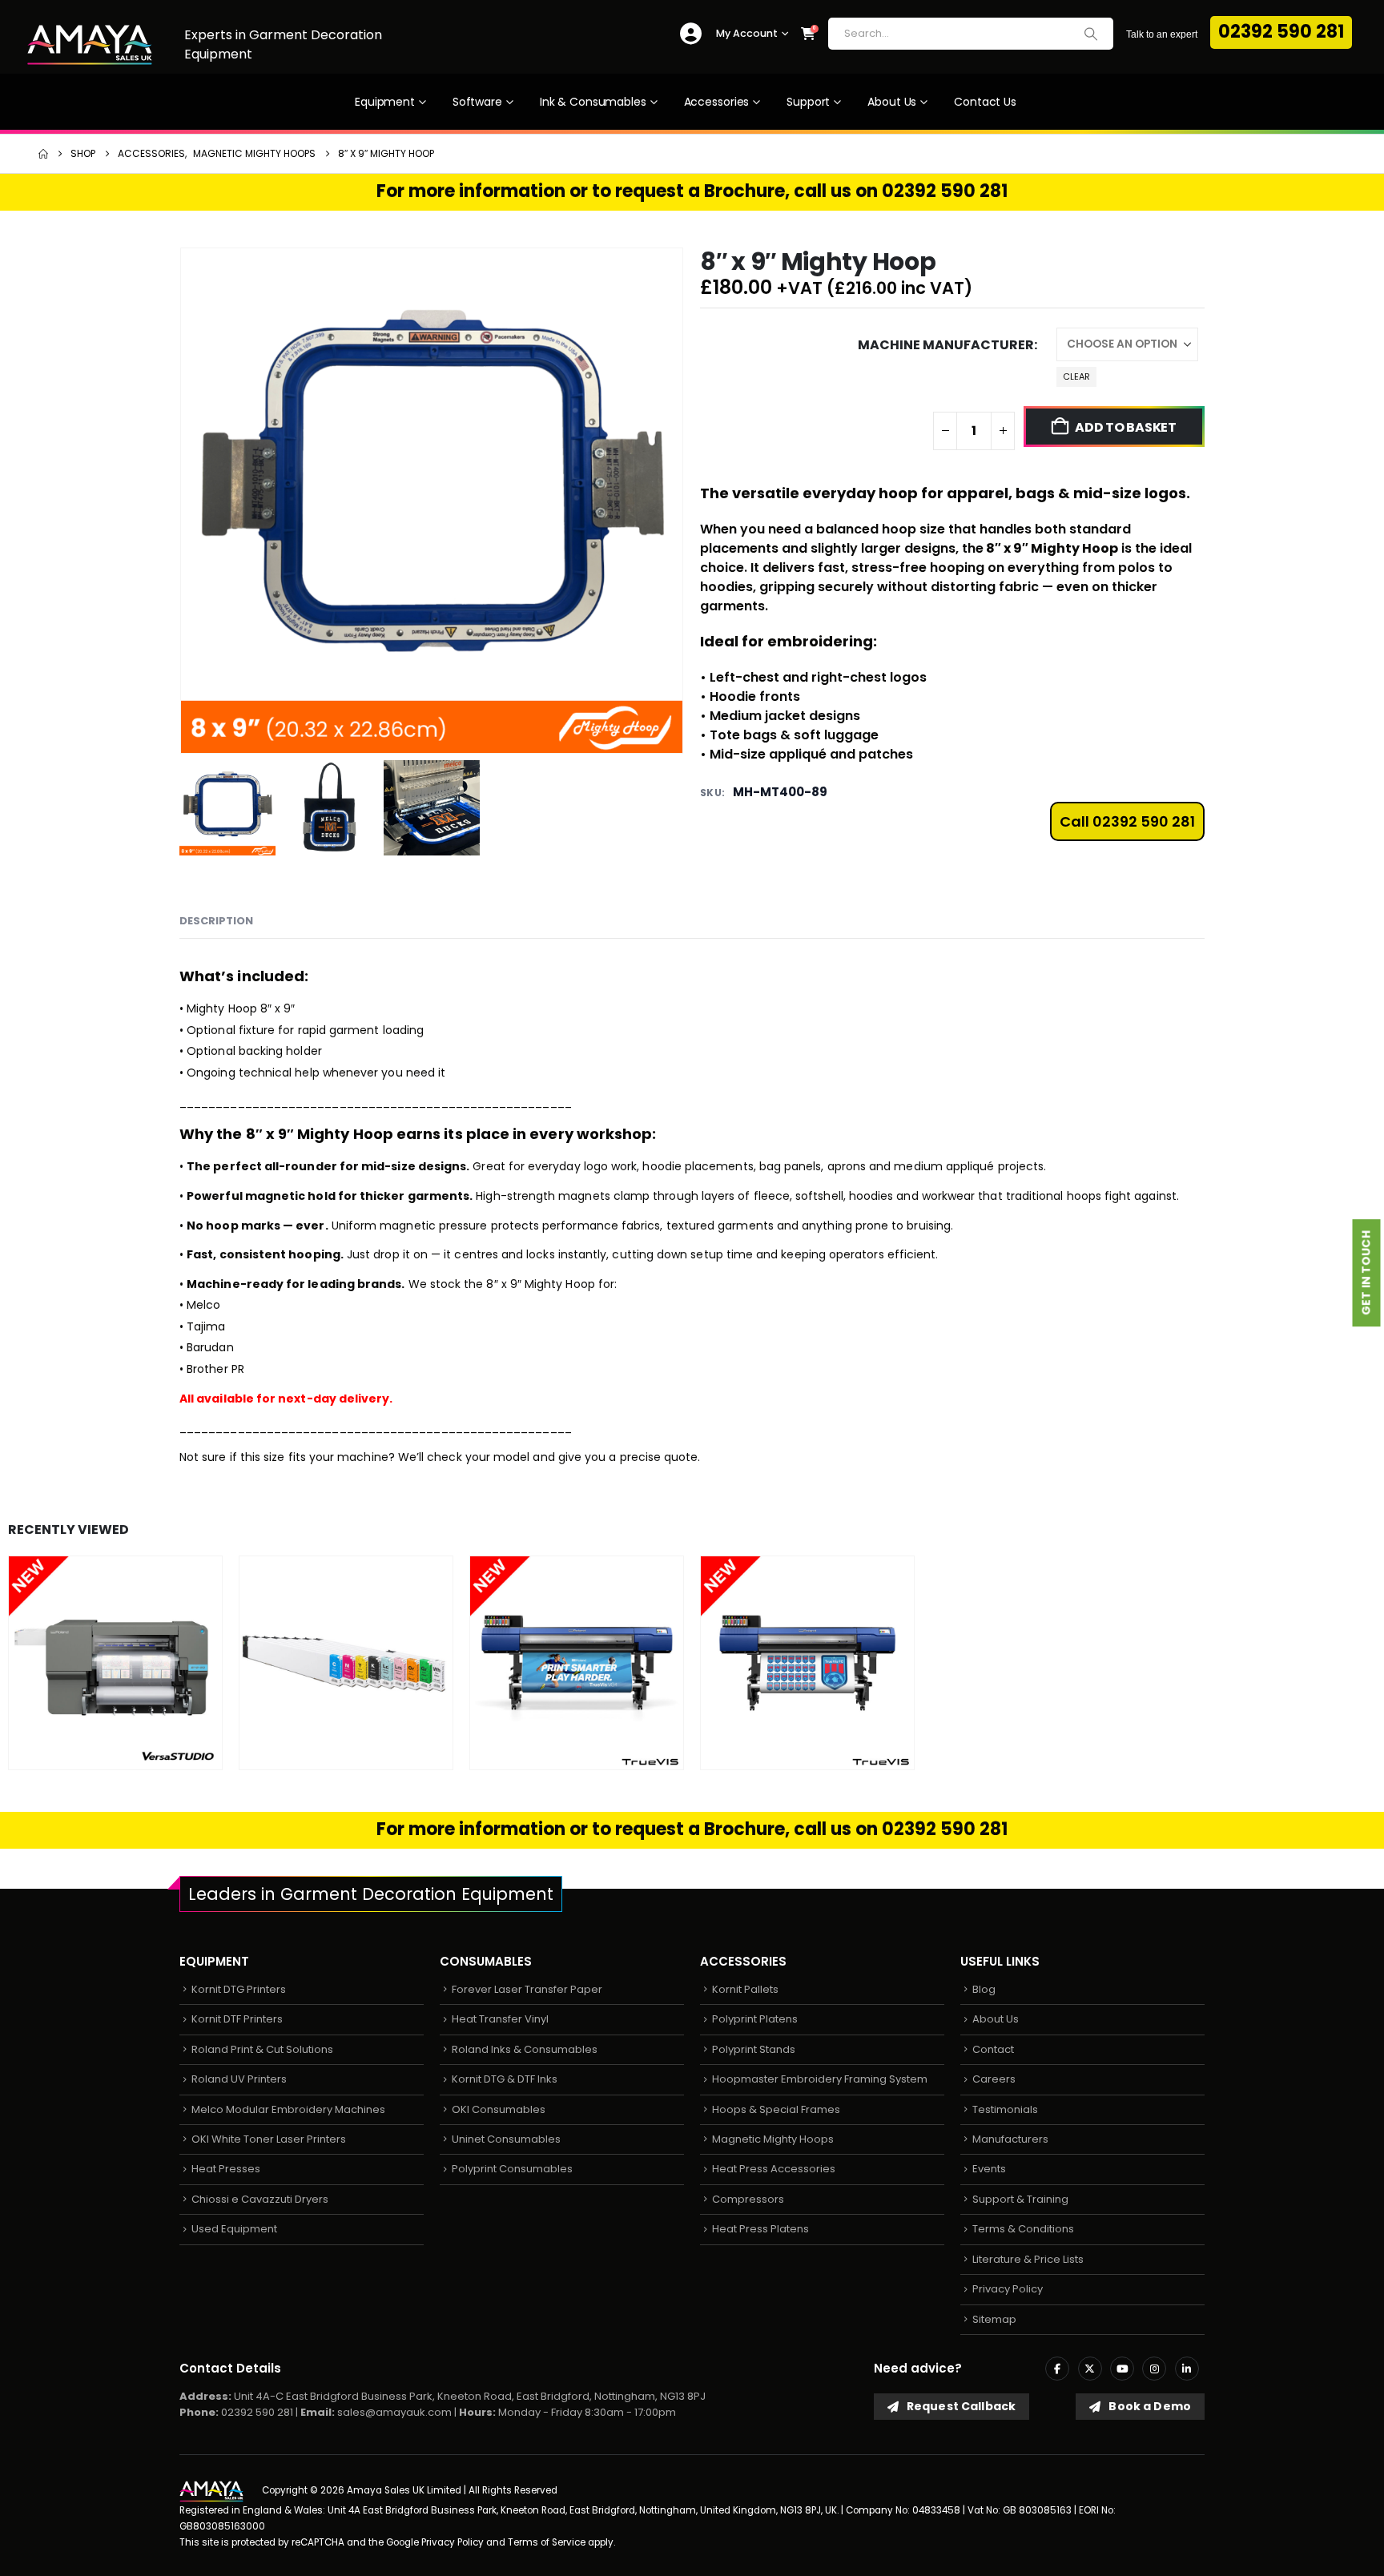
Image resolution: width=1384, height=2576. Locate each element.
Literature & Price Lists (1028, 2259)
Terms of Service (547, 2542)
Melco (203, 1305)
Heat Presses (226, 2169)
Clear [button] (1076, 376)
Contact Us (985, 102)
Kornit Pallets (745, 1989)
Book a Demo (1149, 2406)
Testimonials (1005, 2109)
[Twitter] (1090, 2369)
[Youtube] (1122, 2369)
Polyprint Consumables (512, 2169)
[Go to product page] (115, 1663)
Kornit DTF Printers (237, 2019)
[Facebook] (1057, 2369)
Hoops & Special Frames (776, 2109)
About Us (892, 102)
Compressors (748, 2199)
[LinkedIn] (1187, 2369)
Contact (993, 2049)
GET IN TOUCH (1366, 1274)
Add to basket (1126, 427)
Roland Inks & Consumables (525, 2049)
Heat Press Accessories (774, 2169)
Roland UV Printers (239, 2079)
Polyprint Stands (754, 2049)
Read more (169, 1755)
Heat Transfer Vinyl (500, 2019)
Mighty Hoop (1074, 548)
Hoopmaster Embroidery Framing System (820, 2079)
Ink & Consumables (593, 102)
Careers (994, 2079)
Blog (984, 1989)
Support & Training (1020, 2199)
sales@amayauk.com (394, 2412)
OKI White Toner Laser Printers (269, 2139)
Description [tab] (216, 921)
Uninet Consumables (506, 2139)
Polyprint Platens (755, 2019)
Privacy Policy (1008, 2289)
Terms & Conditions (1023, 2229)
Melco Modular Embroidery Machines (288, 2109)
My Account (747, 33)
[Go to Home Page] (43, 154)
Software (477, 102)
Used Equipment (234, 2229)
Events (989, 2169)
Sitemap (994, 2319)
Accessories (717, 102)
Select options (400, 1755)
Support (808, 102)
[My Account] (691, 34)
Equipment (385, 102)
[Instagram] (1154, 2369)
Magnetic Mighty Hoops (773, 2139)
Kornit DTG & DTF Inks (505, 2079)
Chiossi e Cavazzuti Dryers (260, 2199)
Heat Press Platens (760, 2229)
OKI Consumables (499, 2109)
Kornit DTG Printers (239, 1989)
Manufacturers (1010, 2139)
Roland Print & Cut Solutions (262, 2049)
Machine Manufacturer (946, 345)
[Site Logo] (90, 44)
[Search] (1091, 34)
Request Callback (960, 2406)
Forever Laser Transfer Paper (527, 1989)
